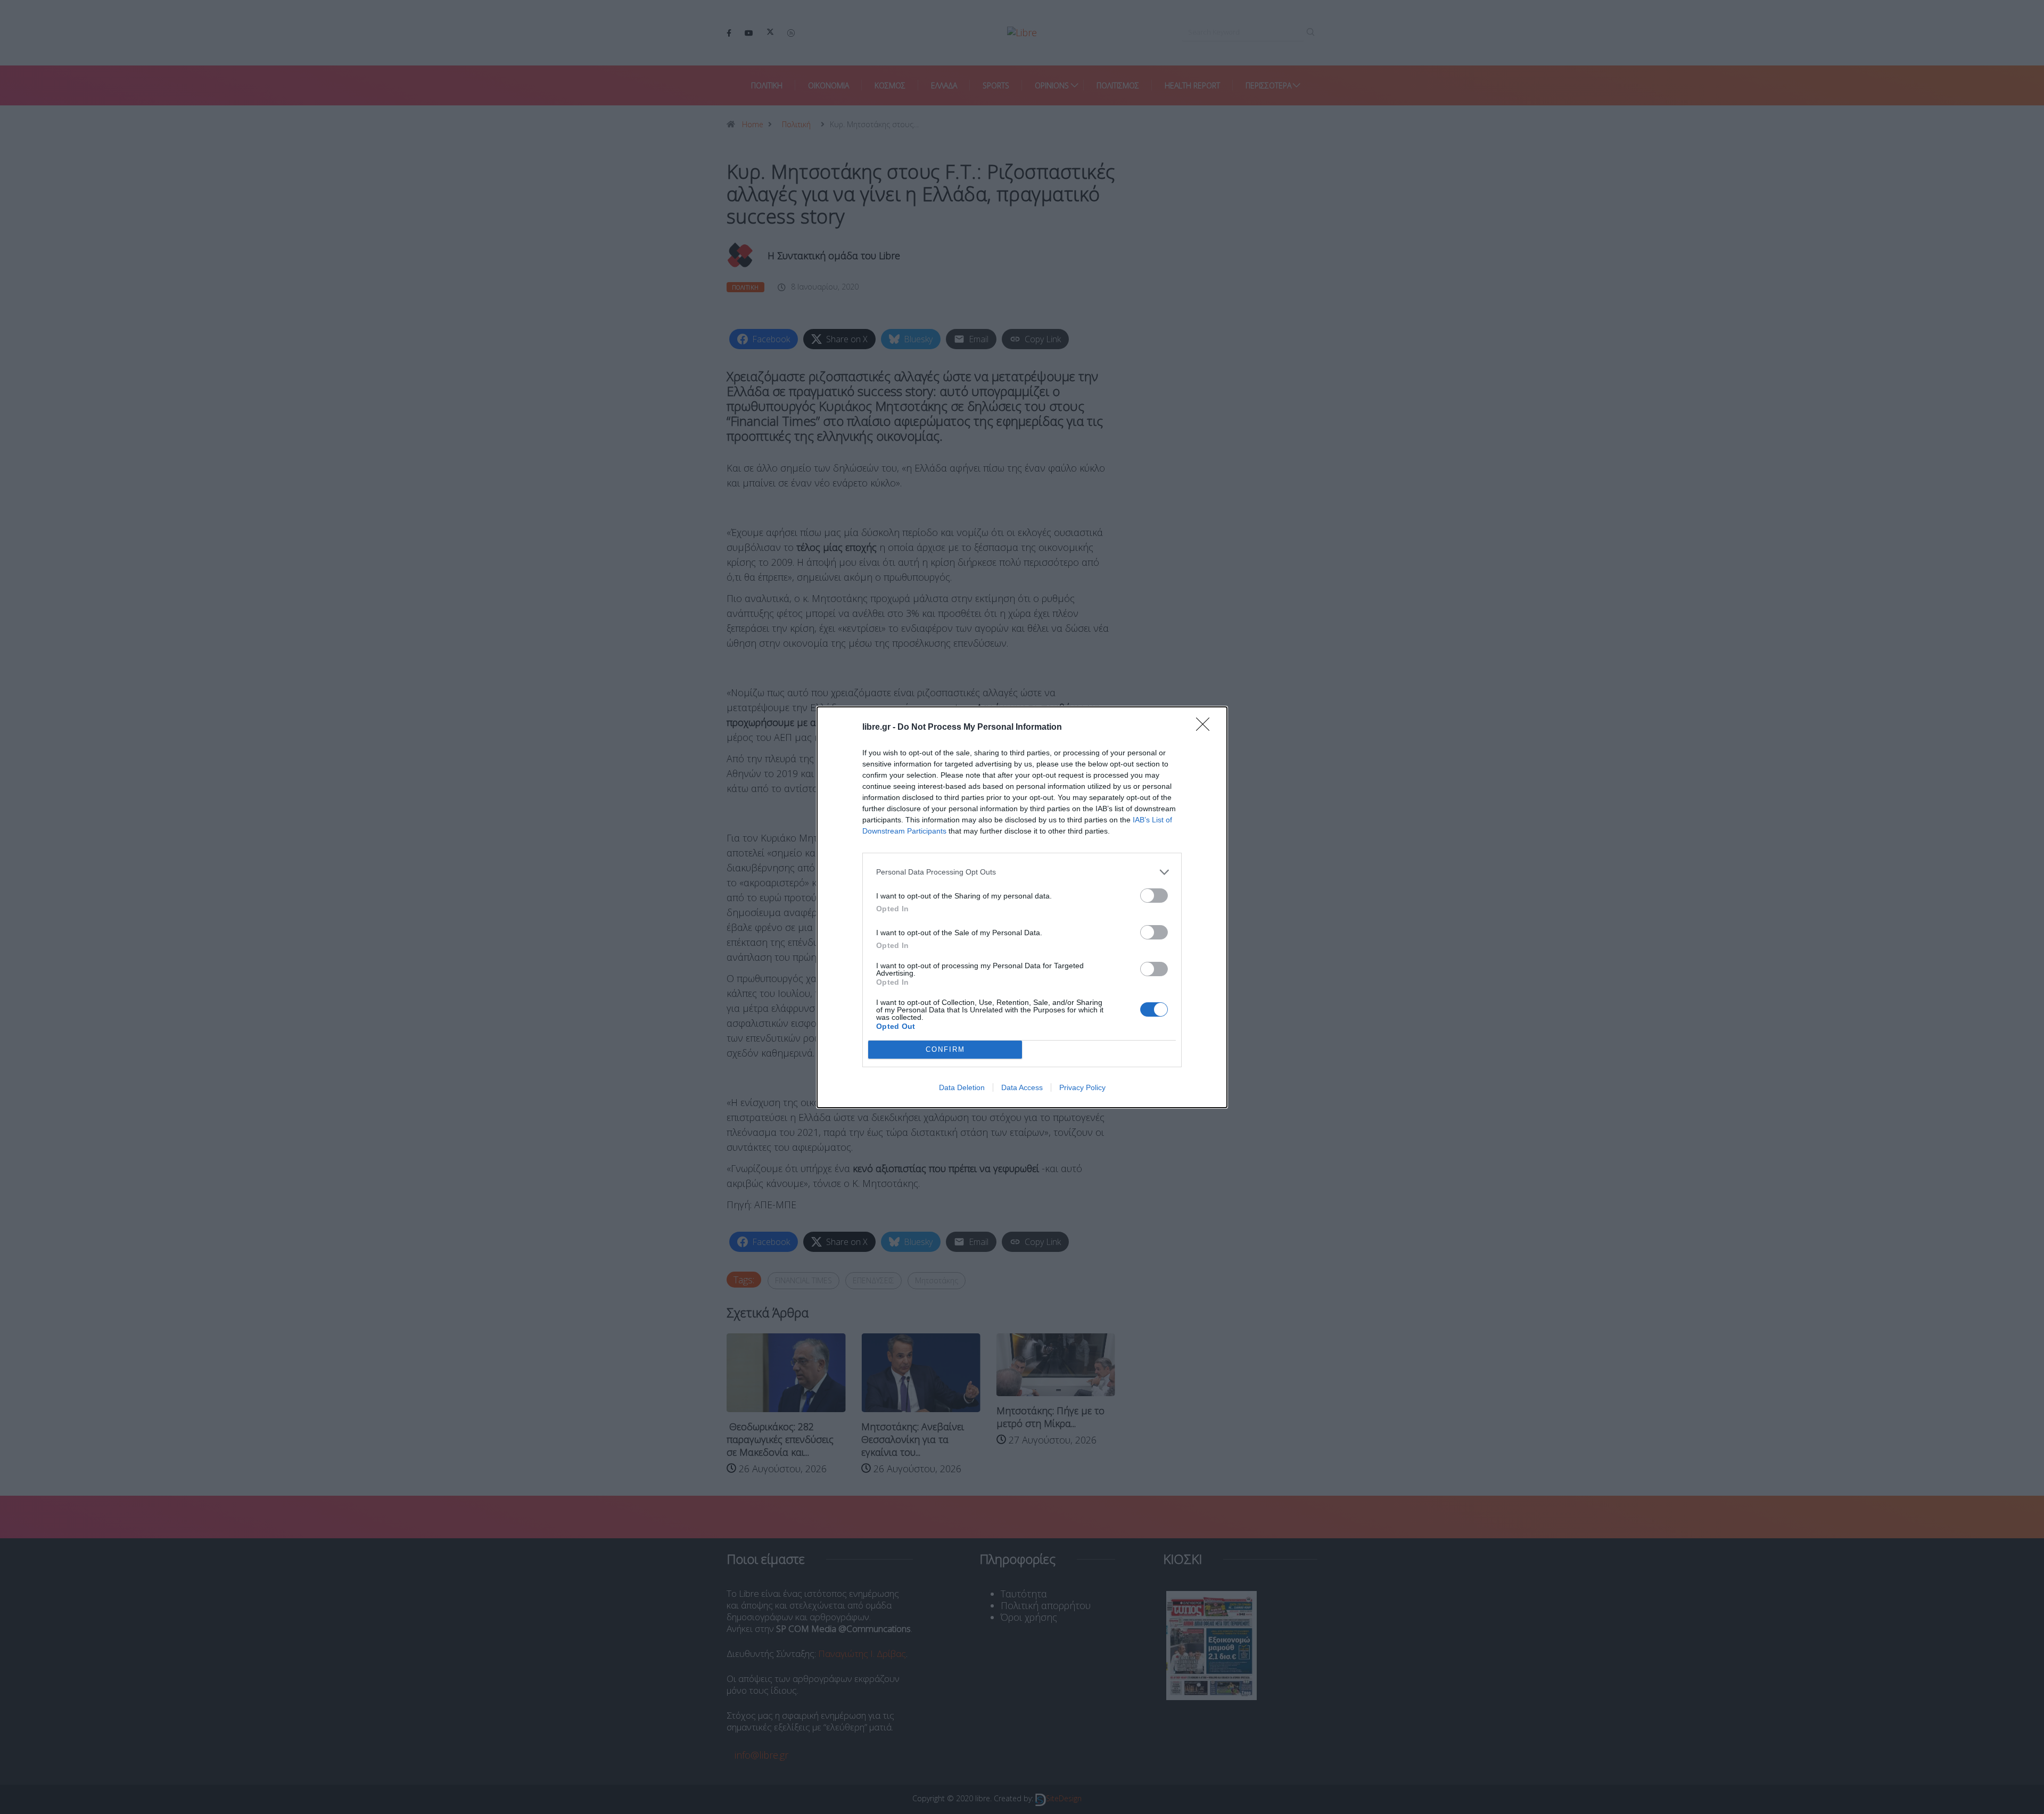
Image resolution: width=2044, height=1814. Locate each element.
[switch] (1154, 896)
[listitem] (1022, 872)
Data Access (1022, 1087)
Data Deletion (962, 1087)
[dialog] (1022, 907)
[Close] (1206, 728)
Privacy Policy (1082, 1087)
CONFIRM (945, 1049)
